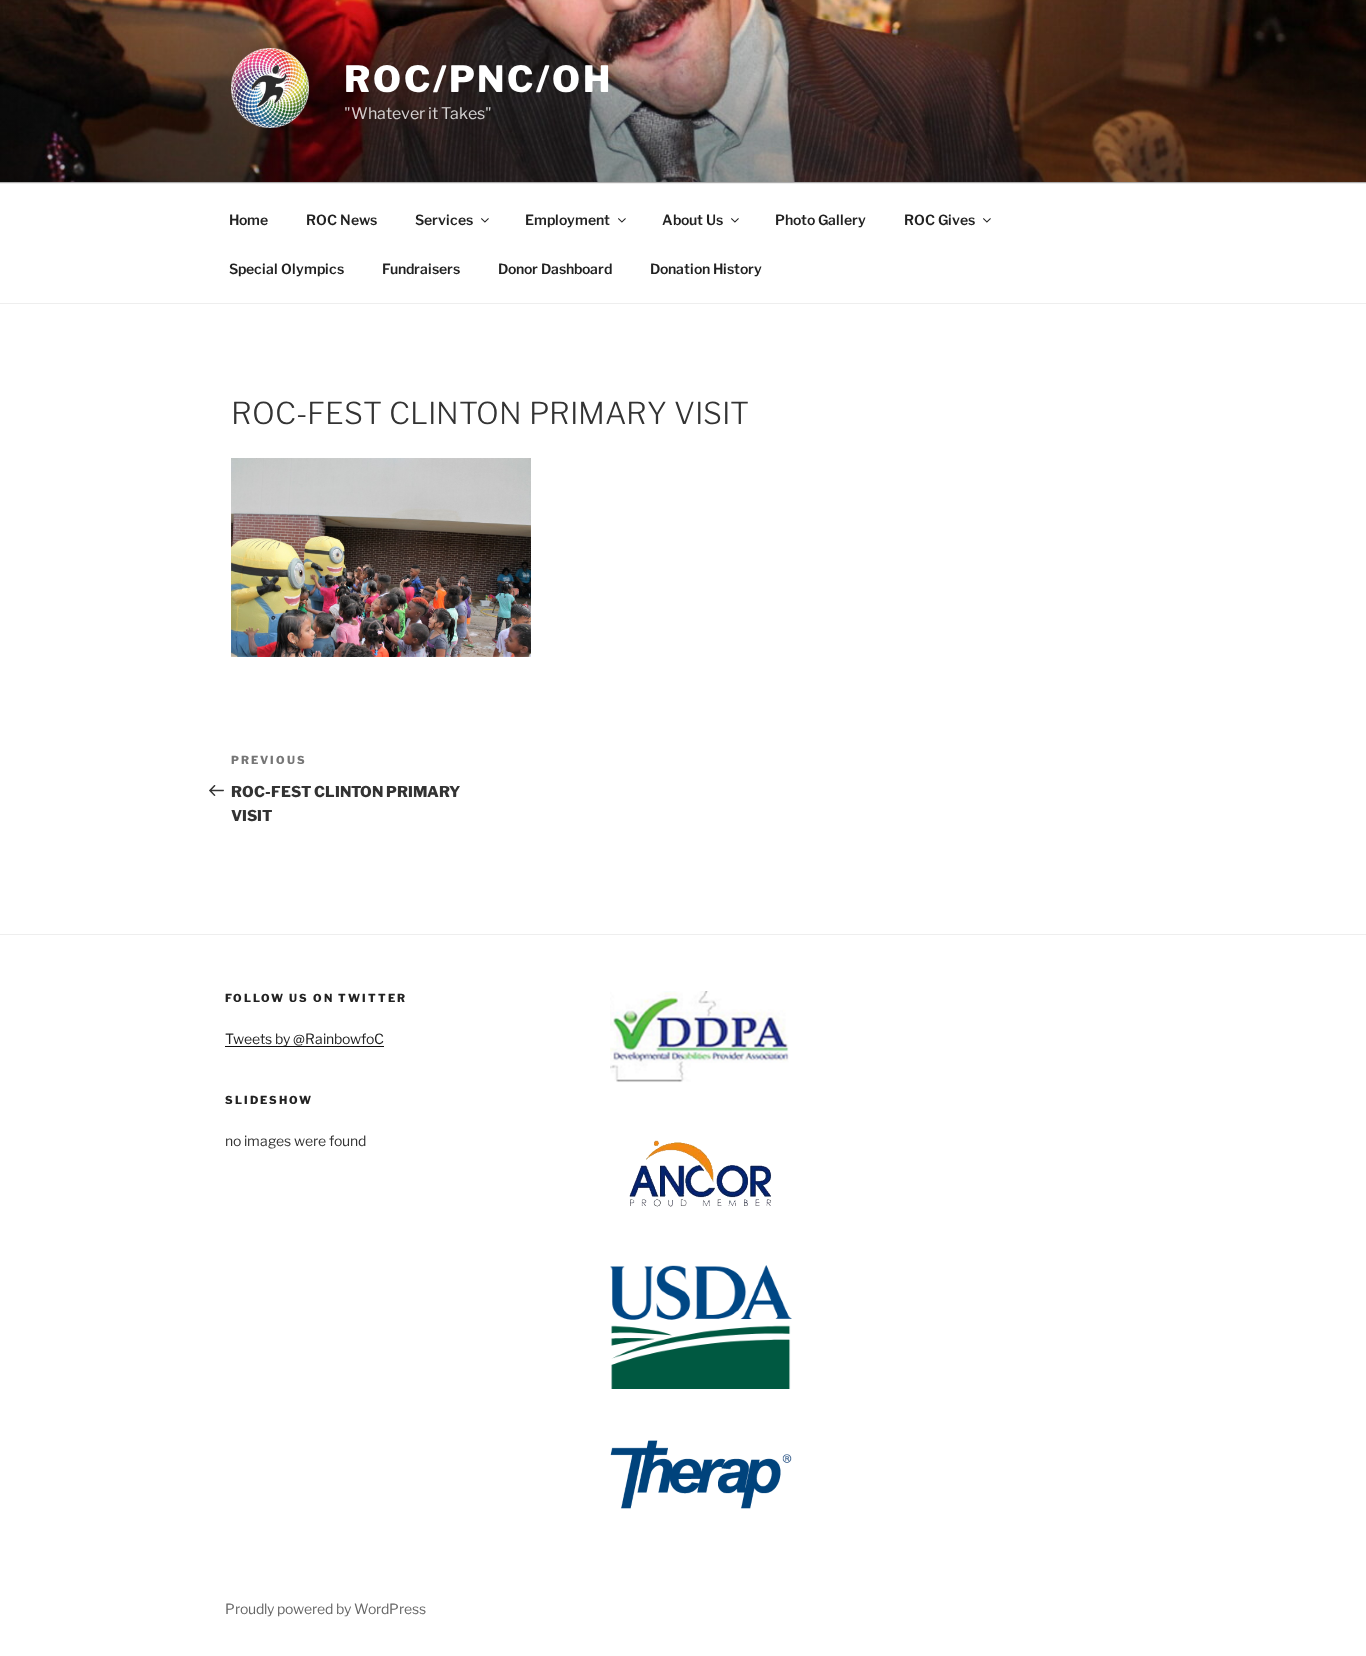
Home (248, 219)
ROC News (341, 219)
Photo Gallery (820, 219)
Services (444, 219)
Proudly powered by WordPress (325, 1608)
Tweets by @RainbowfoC (304, 1038)
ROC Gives (939, 219)
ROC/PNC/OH (478, 79)
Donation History (706, 268)
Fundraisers (421, 268)
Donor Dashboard (555, 268)
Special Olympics (286, 268)
